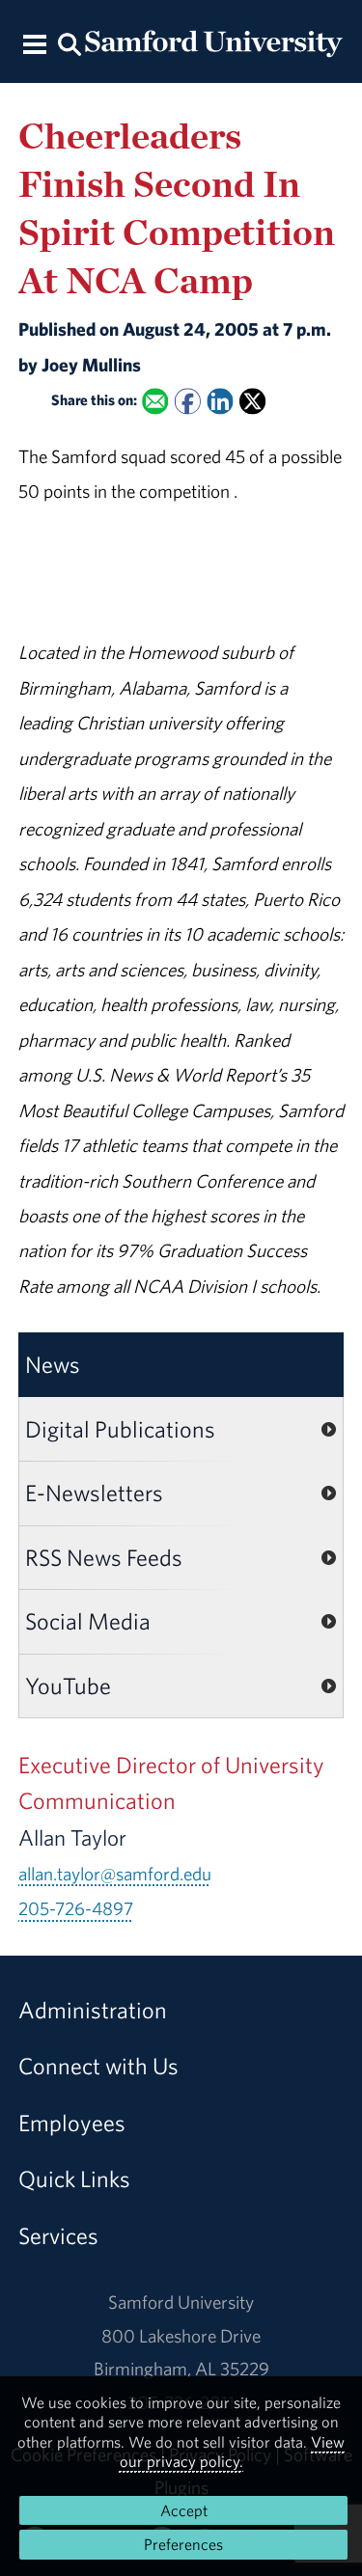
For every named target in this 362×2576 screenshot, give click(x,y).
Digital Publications (120, 1429)
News (53, 1364)
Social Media (88, 1621)
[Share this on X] (252, 402)
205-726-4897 (76, 1908)
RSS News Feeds (104, 1557)
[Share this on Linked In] (220, 402)
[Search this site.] (70, 43)
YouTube (68, 1685)
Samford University (181, 2302)
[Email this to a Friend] (155, 402)
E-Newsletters (94, 1493)
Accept (184, 2510)
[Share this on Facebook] (188, 402)
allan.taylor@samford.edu (115, 1874)
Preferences (183, 2544)
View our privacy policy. (233, 2452)
